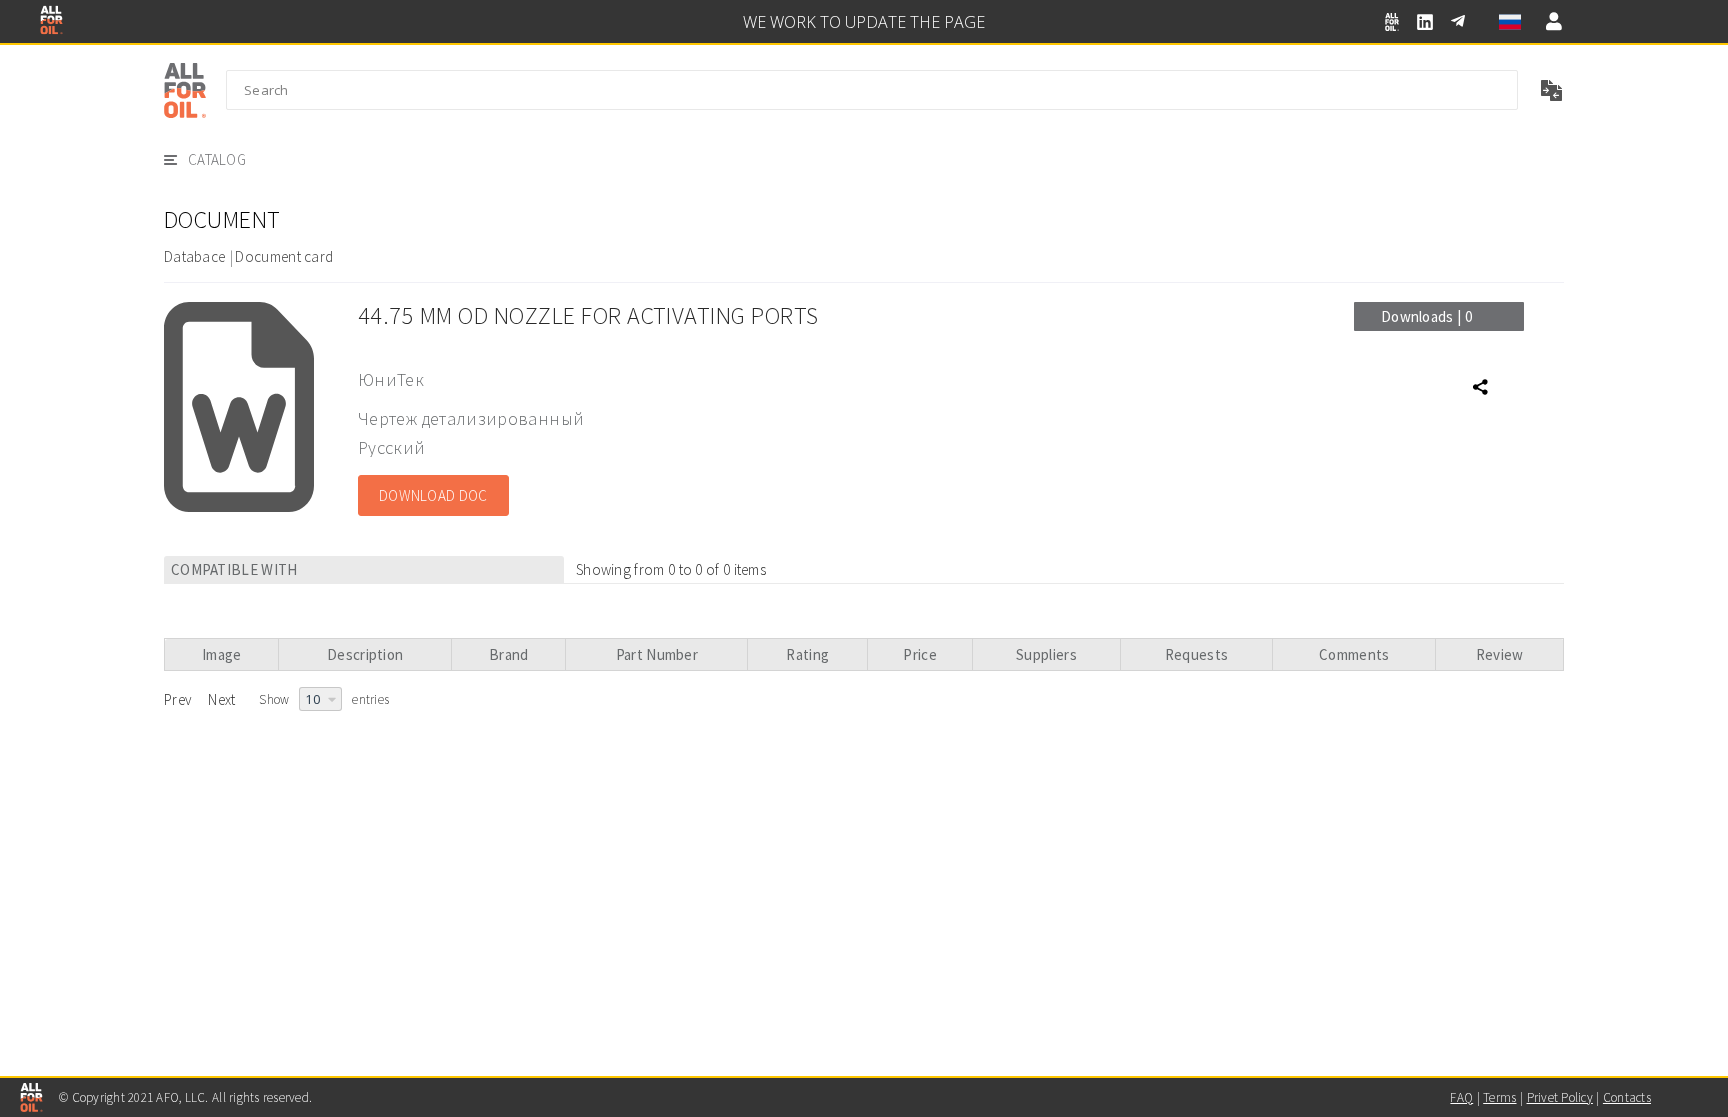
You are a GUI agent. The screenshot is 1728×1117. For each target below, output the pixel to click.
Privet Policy (1560, 1097)
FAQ (1461, 1097)
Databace (194, 256)
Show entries (324, 699)
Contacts (1627, 1097)
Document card (284, 256)
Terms (1499, 1097)
